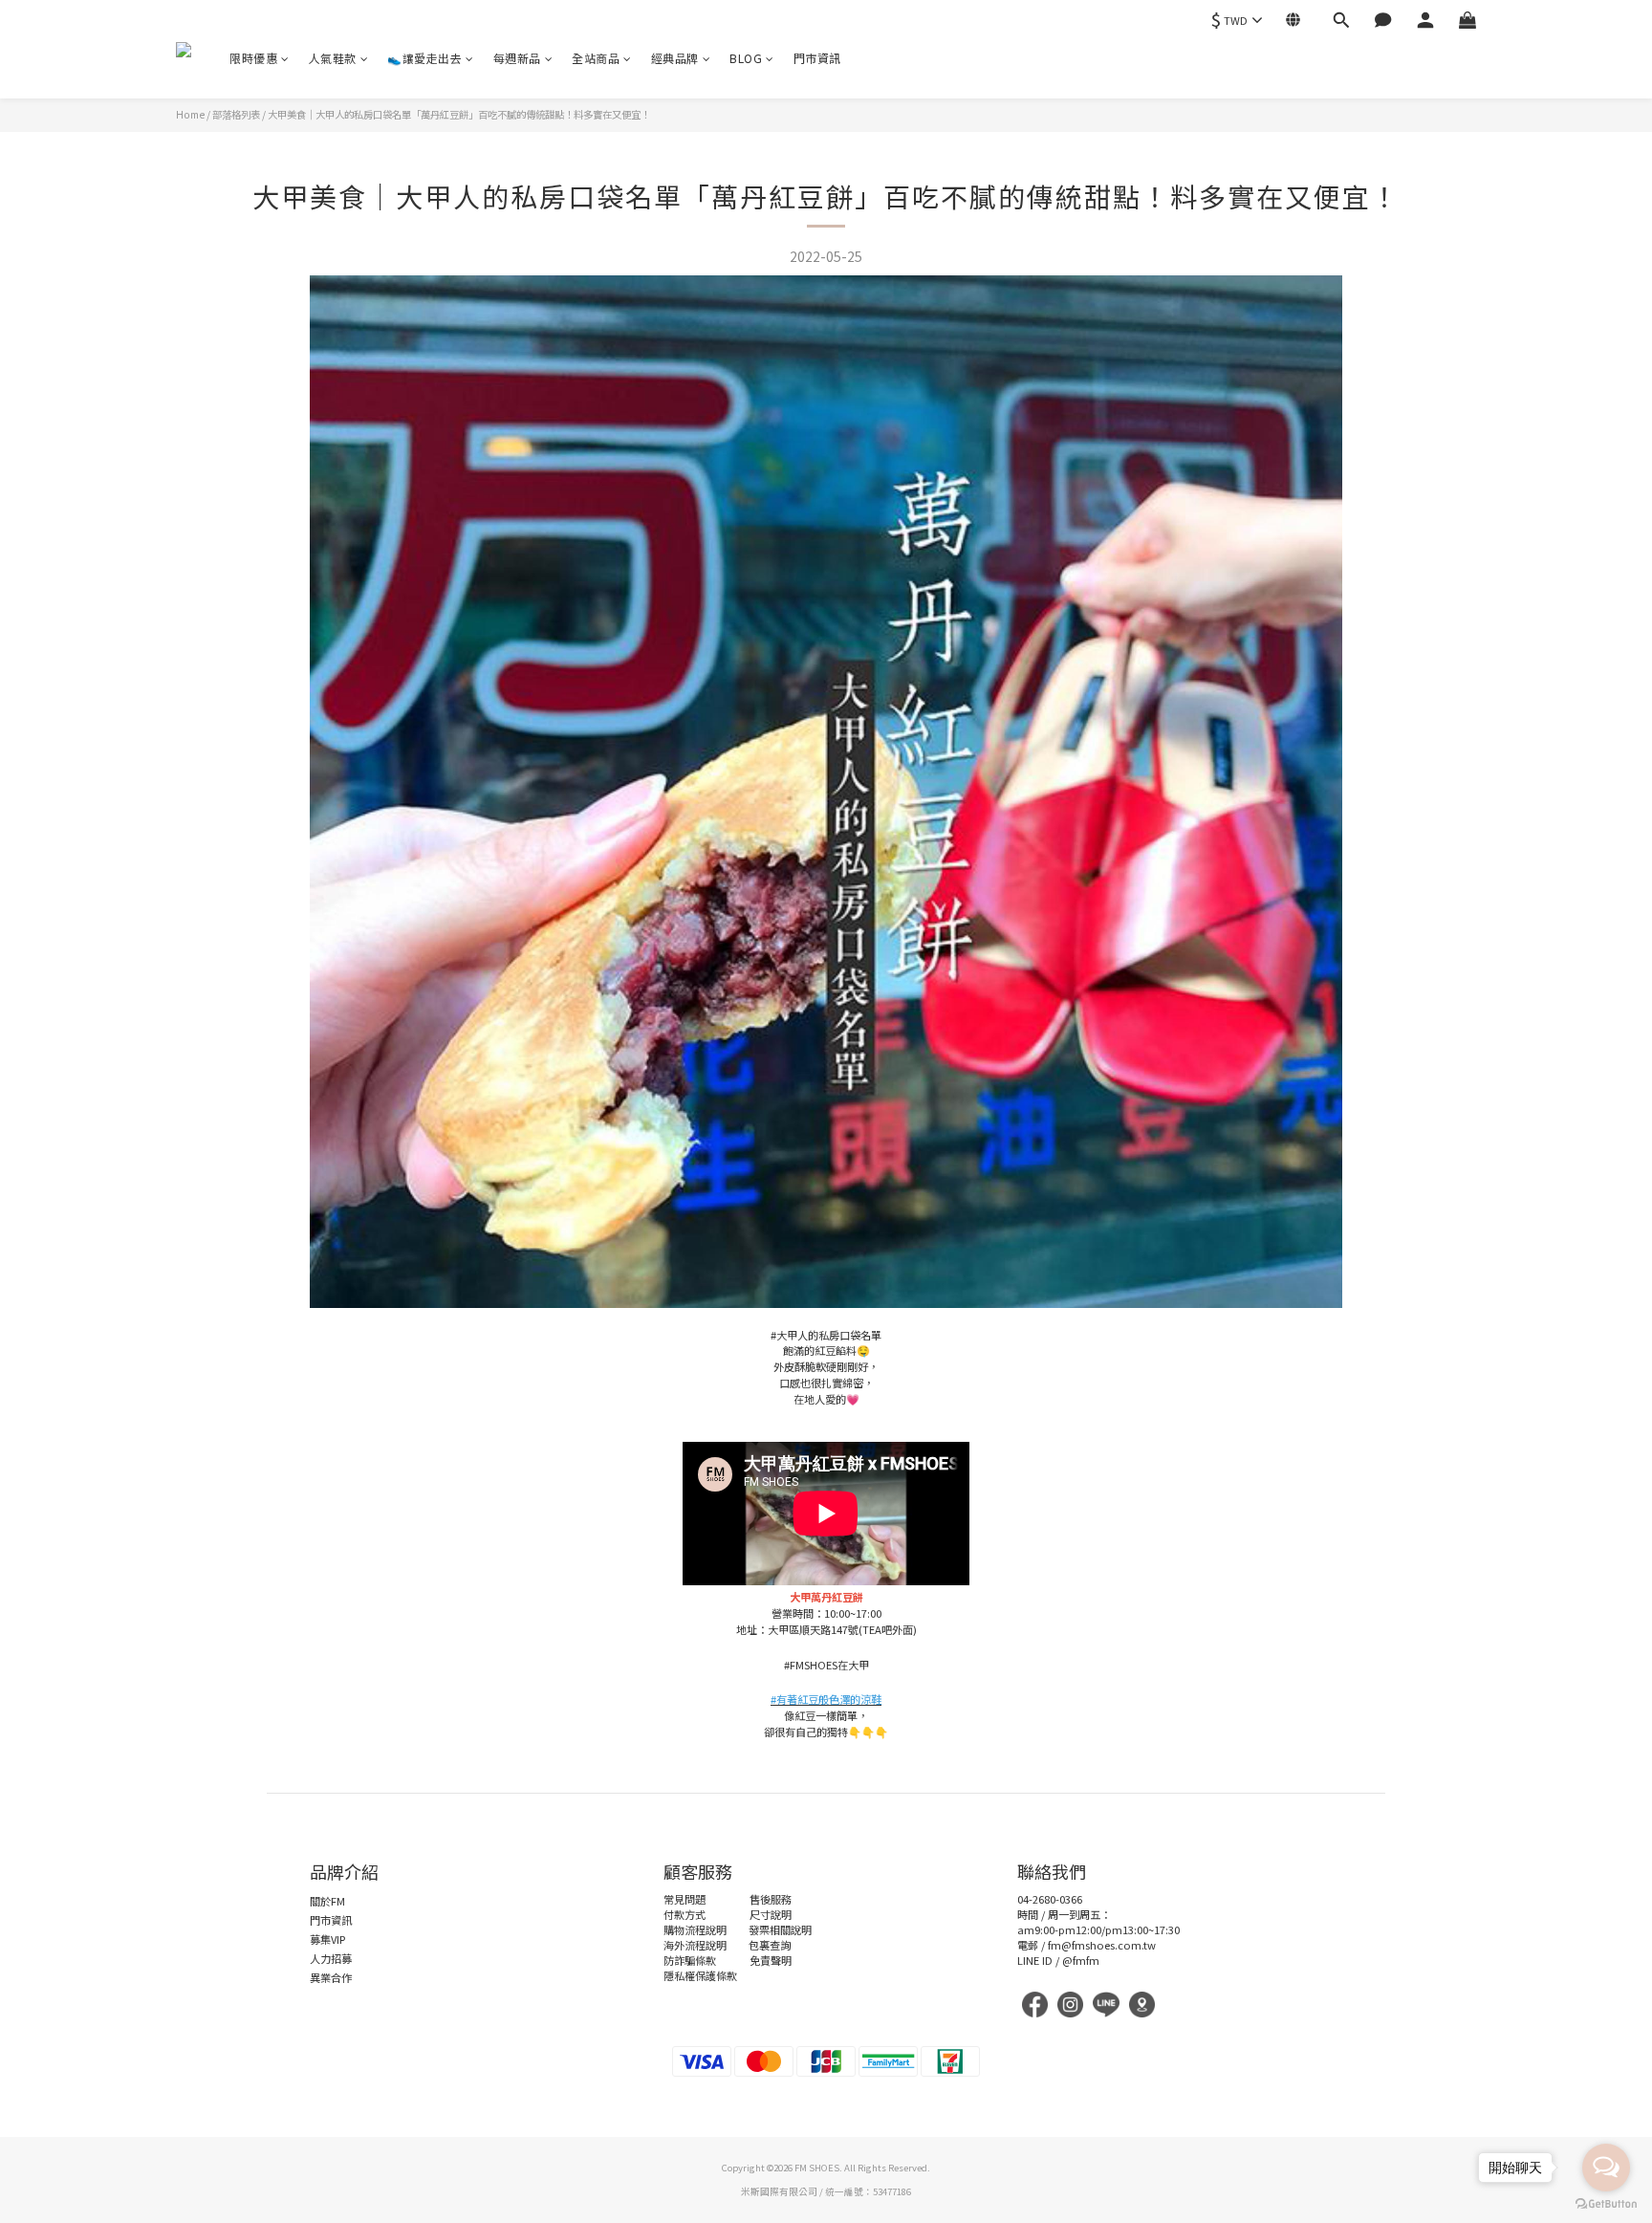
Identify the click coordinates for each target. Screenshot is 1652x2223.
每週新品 (517, 58)
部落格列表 (236, 114)
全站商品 (596, 58)
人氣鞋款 (333, 58)
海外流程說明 (695, 1945)
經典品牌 (675, 58)
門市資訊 (817, 58)
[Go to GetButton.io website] (1606, 2204)
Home (190, 114)
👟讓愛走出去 (424, 58)
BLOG (746, 58)
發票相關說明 (780, 1929)
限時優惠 (253, 58)
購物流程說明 (695, 1929)
